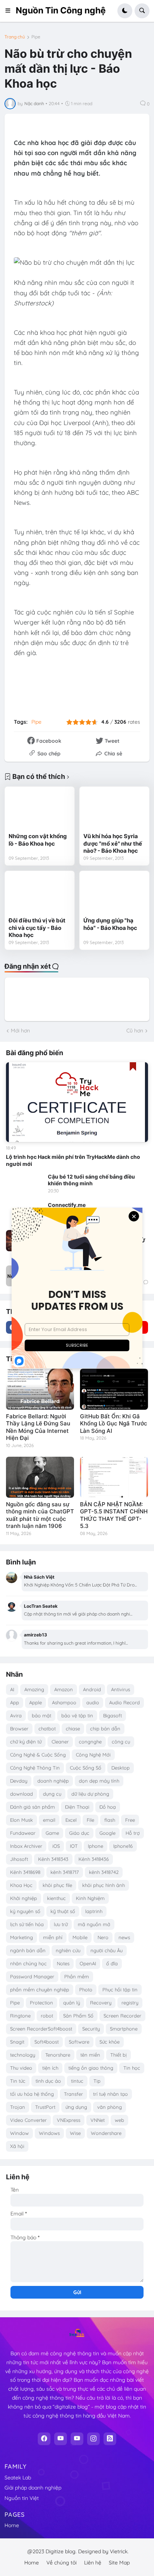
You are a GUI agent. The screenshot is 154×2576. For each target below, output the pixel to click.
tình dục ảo (48, 2081)
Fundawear (23, 1833)
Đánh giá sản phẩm (33, 1807)
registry (130, 2003)
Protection (41, 2003)
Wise (75, 2133)
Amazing (34, 1689)
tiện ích (50, 2068)
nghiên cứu (68, 1950)
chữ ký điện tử (26, 1742)
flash (110, 1820)
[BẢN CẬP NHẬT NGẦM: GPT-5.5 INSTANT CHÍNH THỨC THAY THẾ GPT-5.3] (114, 1477)
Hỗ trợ (133, 1833)
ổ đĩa (112, 1963)
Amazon (64, 1689)
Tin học (132, 2068)
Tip (97, 2081)
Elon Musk (21, 1820)
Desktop (121, 1768)
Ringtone (20, 2016)
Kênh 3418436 (94, 1859)
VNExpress (69, 2120)
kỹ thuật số (63, 1911)
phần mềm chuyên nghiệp (40, 1990)
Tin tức (18, 2081)
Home (12, 2525)
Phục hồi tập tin (120, 1990)
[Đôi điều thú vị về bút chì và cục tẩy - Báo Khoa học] (40, 894)
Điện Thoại (77, 1807)
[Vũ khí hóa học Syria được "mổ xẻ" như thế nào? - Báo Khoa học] (114, 810)
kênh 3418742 (104, 1872)
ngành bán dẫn (28, 1950)
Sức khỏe (110, 2042)
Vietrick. (119, 2551)
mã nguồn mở (94, 1924)
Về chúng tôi (61, 2563)
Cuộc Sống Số (86, 1768)
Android (92, 1689)
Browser (19, 1729)
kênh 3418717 (65, 1872)
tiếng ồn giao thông (91, 2068)
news (124, 1937)
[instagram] (93, 2439)
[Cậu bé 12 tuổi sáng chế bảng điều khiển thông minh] (25, 1184)
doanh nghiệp (53, 1781)
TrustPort (45, 2107)
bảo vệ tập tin (77, 1715)
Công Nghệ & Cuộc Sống (38, 1755)
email (49, 1820)
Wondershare (106, 2133)
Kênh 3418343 (53, 1859)
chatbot (47, 1729)
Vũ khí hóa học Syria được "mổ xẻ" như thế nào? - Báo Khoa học (113, 843)
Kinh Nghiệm (90, 1898)
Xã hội (17, 2146)
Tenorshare (58, 2055)
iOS (56, 1846)
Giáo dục (79, 1833)
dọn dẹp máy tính (99, 1781)
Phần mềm (77, 1976)
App (15, 1702)
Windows (49, 2133)
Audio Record (124, 1702)
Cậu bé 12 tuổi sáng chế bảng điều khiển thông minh (91, 1180)
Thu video (21, 2068)
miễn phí (53, 1937)
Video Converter (28, 2120)
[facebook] (44, 2439)
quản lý (72, 2003)
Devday (19, 1781)
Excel (71, 1820)
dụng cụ (52, 1794)
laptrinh (94, 1911)
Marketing (21, 1937)
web (119, 2120)
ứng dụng (76, 2107)
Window (19, 2133)
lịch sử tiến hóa (27, 1924)
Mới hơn (20, 1031)
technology (23, 2055)
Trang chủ (15, 37)
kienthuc (56, 1898)
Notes (63, 1963)
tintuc (77, 2081)
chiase (73, 1729)
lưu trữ (61, 1924)
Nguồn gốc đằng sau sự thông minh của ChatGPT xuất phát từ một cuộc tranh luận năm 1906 (40, 1515)
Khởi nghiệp (24, 1898)
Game (52, 1833)
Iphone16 (123, 1846)
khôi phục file (57, 1885)
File (90, 1820)
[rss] (110, 2439)
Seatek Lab (18, 2478)
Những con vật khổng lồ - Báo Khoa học (38, 840)
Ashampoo (64, 1702)
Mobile (80, 1937)
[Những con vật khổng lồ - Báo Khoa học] (40, 810)
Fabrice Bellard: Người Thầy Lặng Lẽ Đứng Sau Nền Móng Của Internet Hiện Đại (38, 1427)
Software (79, 2042)
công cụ (121, 1742)
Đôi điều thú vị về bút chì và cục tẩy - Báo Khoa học (37, 928)
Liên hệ (93, 2563)
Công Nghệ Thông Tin (35, 1768)
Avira (16, 1715)
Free (130, 1820)
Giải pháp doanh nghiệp (33, 2488)
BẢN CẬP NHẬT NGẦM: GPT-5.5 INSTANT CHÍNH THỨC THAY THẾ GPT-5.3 (114, 1515)
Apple (36, 1702)
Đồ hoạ (108, 1807)
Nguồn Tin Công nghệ (61, 10)
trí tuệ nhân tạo (110, 2094)
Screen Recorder (122, 2016)
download (21, 1794)
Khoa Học (21, 1885)
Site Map (119, 2563)
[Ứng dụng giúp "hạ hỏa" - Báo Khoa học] (114, 894)
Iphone (96, 1846)
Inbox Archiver (26, 1846)
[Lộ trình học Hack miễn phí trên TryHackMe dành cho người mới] (77, 1102)
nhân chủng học (28, 1963)
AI (12, 1689)
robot (47, 2016)
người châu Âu (107, 1950)
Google (107, 1833)
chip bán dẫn (105, 1729)
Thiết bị (118, 2055)
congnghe (90, 1742)
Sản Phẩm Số (78, 2016)
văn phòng (110, 2107)
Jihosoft (19, 1859)
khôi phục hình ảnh (104, 1885)
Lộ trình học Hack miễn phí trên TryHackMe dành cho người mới (73, 1160)
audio (93, 1702)
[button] (10, 11)
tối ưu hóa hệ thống (32, 2094)
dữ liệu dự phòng (90, 1794)
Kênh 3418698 (25, 1872)
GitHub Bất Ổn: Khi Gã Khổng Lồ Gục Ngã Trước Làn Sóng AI (114, 1424)
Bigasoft (113, 1715)
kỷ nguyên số (25, 1911)
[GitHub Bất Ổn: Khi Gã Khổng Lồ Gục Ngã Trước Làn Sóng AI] (114, 1389)
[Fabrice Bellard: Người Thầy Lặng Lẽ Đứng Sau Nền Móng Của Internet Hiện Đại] (40, 1389)
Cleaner (60, 1742)
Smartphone (124, 2029)
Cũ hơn (135, 1031)
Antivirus (121, 1689)
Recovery (101, 2003)
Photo (86, 1990)
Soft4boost (47, 2042)
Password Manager (32, 1976)
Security (91, 2029)
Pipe (36, 37)
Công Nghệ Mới (93, 1755)
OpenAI (88, 1963)
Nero (103, 1937)
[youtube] (61, 2439)
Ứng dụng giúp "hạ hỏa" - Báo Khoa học (110, 924)
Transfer (73, 2094)
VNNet (98, 2120)
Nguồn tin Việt (22, 2498)
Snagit (17, 2042)
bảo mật (41, 1715)
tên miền (90, 2055)
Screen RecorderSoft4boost (41, 2029)
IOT (74, 1846)
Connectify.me (67, 1205)
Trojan (18, 2107)
